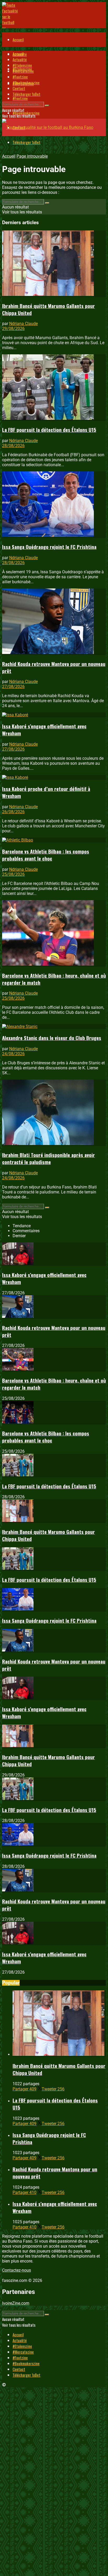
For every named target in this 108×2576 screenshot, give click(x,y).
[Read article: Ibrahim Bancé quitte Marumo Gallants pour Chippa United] (54, 264)
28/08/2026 (13, 446)
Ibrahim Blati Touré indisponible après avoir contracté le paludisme (48, 1158)
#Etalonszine (22, 65)
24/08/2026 (13, 1054)
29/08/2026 (13, 329)
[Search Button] (47, 106)
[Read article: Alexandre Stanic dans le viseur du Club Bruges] (54, 1026)
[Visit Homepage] (10, 40)
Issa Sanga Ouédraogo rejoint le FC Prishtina (49, 547)
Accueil (18, 40)
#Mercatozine (23, 71)
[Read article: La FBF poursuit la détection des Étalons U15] (54, 388)
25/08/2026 (13, 874)
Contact (19, 88)
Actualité (20, 59)
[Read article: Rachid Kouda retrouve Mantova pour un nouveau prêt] (54, 622)
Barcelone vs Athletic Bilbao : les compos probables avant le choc (46, 855)
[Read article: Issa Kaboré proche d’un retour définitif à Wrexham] (54, 777)
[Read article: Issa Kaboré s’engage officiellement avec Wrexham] (54, 715)
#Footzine (20, 98)
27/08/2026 (13, 687)
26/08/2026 (13, 812)
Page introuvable (32, 156)
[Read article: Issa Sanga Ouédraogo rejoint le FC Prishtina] (54, 505)
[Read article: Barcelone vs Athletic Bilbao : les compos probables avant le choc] (54, 840)
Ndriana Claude (23, 324)
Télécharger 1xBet (26, 142)
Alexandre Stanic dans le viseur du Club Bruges (52, 1038)
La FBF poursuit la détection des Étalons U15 (49, 430)
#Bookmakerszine (26, 82)
